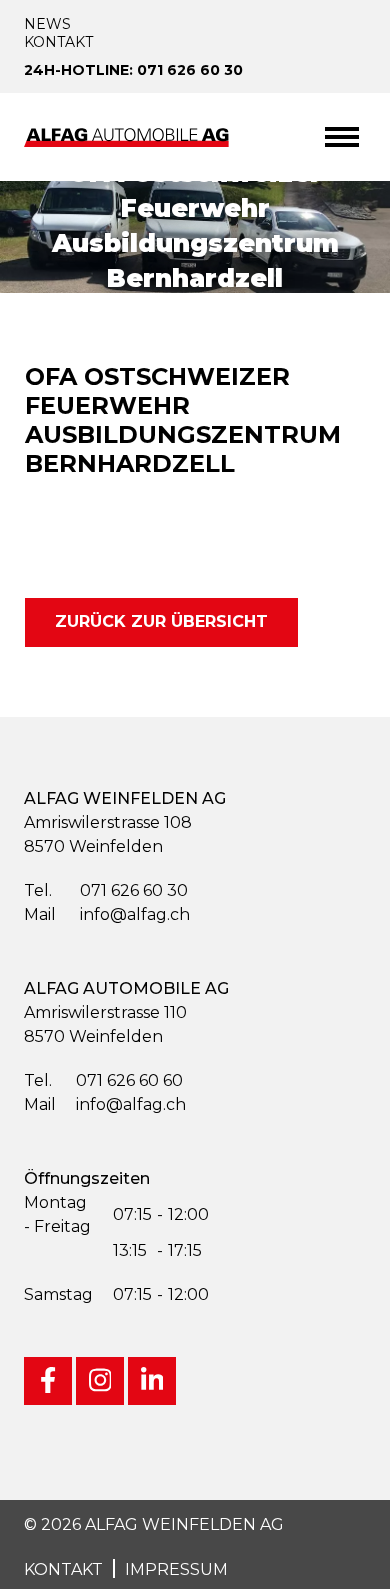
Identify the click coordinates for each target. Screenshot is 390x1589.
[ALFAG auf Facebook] (48, 1381)
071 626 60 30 (106, 890)
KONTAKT (63, 1569)
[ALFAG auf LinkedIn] (152, 1381)
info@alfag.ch (107, 914)
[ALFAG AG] (129, 136)
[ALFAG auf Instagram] (100, 1381)
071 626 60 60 (103, 1080)
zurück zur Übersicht (161, 621)
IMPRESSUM (176, 1569)
